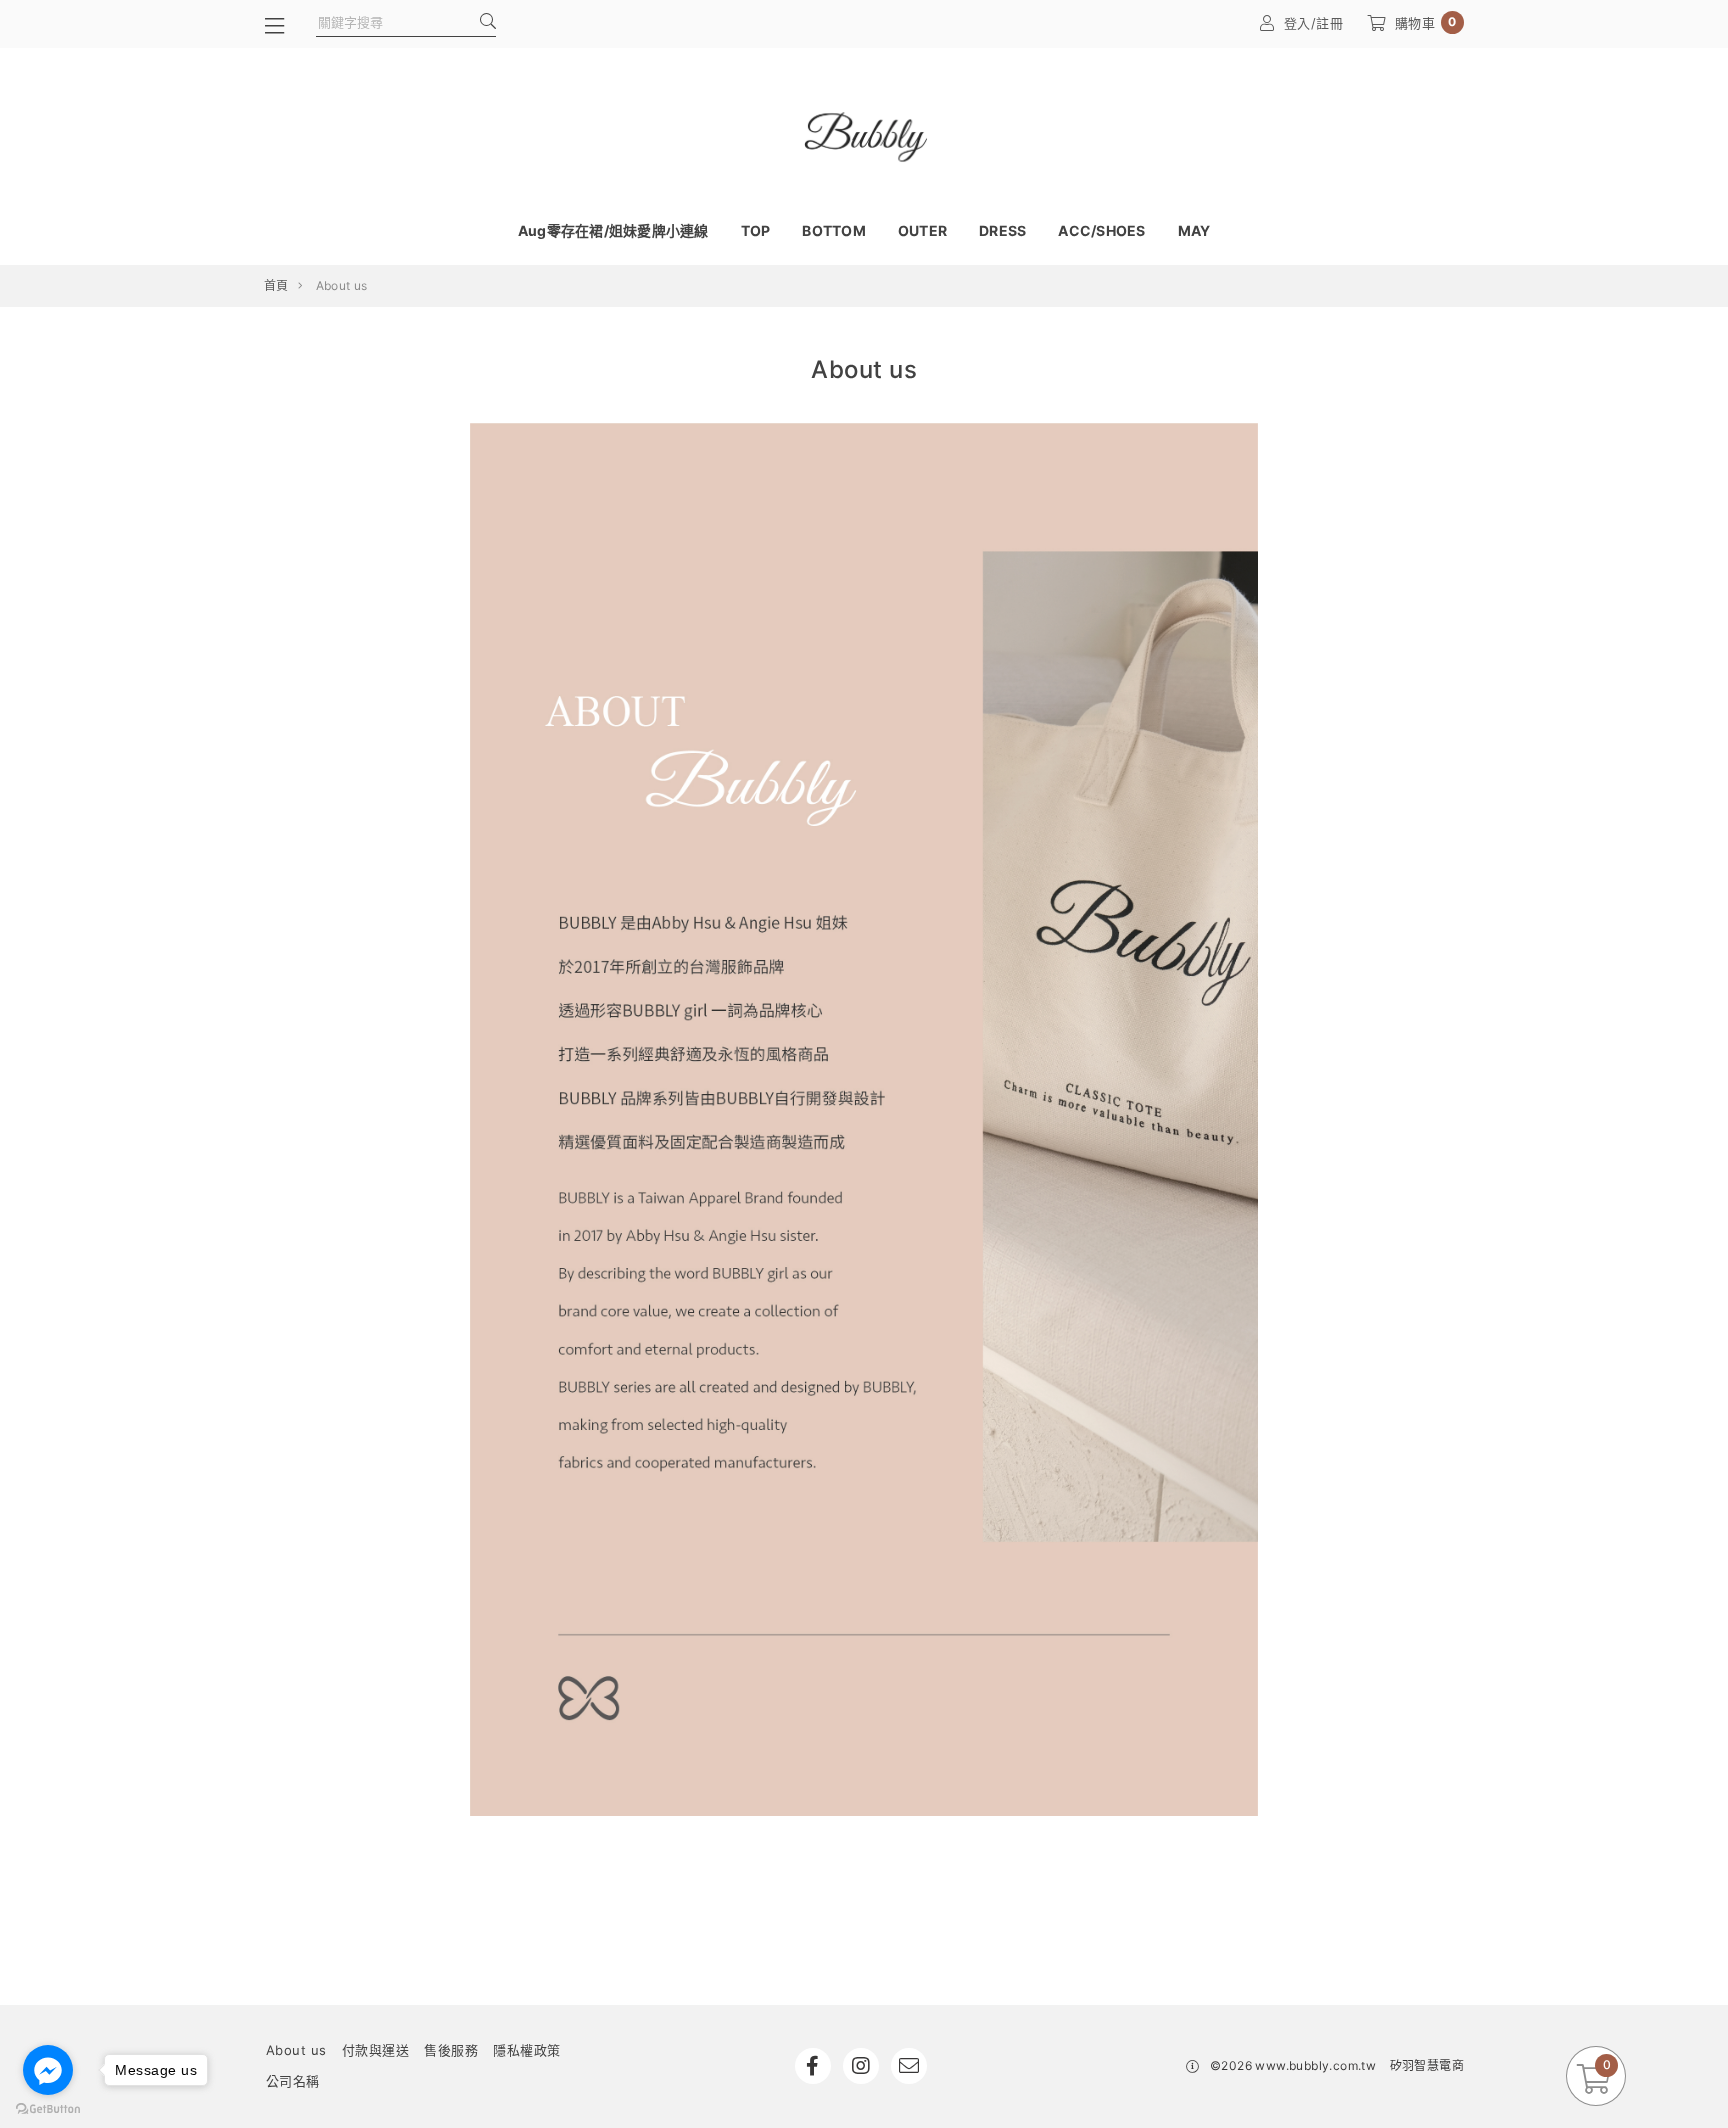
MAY (1194, 230)
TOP (756, 230)
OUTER (922, 230)
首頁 (276, 285)
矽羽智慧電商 (1427, 2065)
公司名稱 (293, 2081)
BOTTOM (834, 230)
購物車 (1426, 22)
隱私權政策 (527, 2050)
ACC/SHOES (1101, 230)
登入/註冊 (1314, 23)
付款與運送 (376, 2050)
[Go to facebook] (48, 2070)
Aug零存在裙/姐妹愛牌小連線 (613, 230)
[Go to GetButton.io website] (48, 2108)
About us (296, 2050)
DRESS (1002, 230)
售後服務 (451, 2050)
